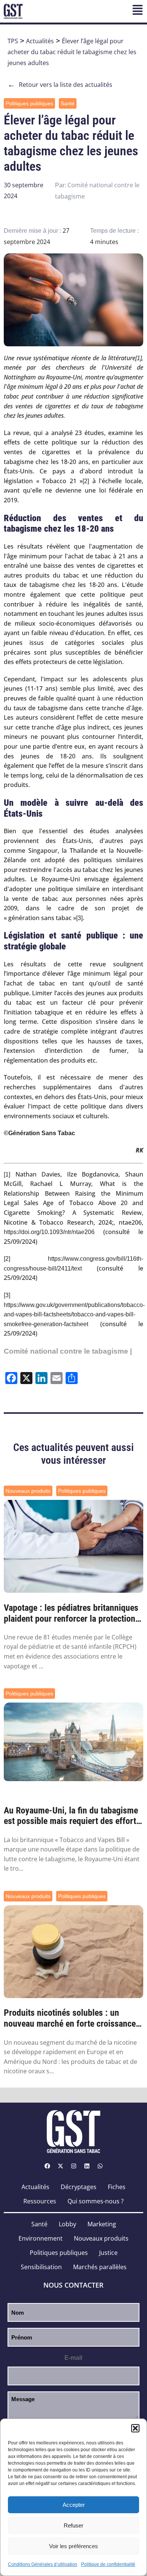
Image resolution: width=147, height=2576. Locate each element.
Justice (108, 2253)
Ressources (40, 2201)
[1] (139, 358)
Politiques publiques (29, 103)
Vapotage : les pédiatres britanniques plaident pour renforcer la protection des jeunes (71, 1613)
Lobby (67, 2224)
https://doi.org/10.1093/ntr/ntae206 (49, 1232)
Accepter (74, 2505)
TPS (13, 41)
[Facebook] (47, 2166)
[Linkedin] (87, 2166)
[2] (86, 481)
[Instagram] (73, 2166)
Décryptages (79, 2187)
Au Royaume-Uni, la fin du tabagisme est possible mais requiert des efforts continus (72, 1816)
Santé (68, 103)
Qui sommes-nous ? (96, 2201)
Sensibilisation (41, 2267)
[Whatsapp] (100, 2166)
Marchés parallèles (100, 2267)
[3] (79, 918)
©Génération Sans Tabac (39, 1133)
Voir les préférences (73, 2546)
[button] (135, 2428)
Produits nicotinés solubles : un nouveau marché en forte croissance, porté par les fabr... (71, 2018)
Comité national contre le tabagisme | (68, 1351)
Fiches (117, 2187)
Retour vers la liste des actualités (60, 85)
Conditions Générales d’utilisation (43, 2564)
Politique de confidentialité (108, 2564)
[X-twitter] (60, 2166)
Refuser (73, 2525)
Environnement (41, 2238)
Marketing (102, 2224)
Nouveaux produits (28, 1491)
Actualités (40, 41)
